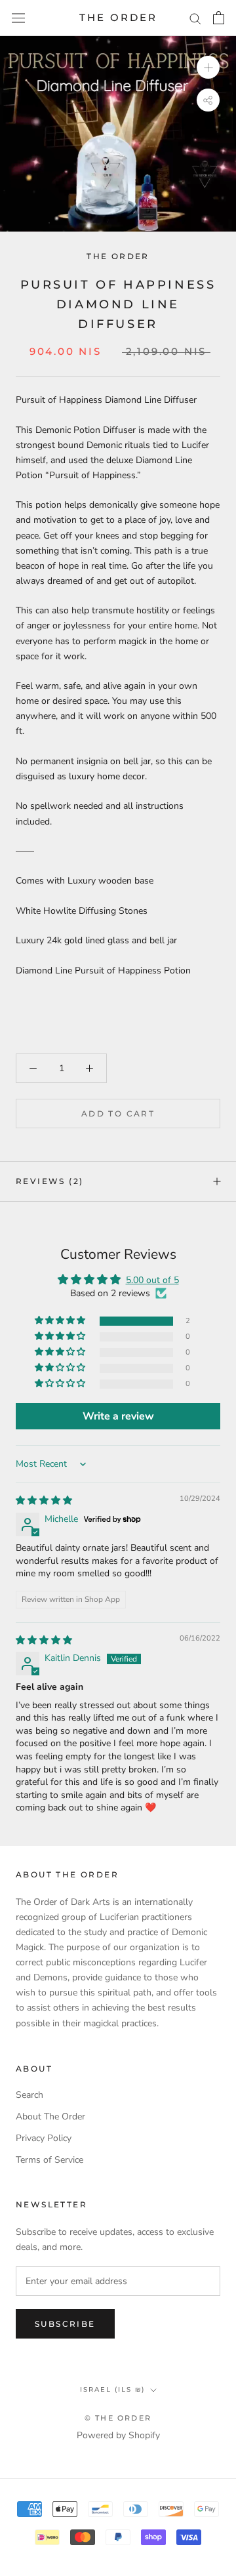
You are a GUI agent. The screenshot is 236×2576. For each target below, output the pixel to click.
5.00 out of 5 (152, 1280)
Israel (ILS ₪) (112, 2389)
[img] (44, 1501)
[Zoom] (208, 67)
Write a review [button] (118, 1416)
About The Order (50, 2116)
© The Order (118, 2418)
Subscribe (65, 2324)
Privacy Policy (44, 2138)
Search (29, 2095)
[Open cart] (219, 18)
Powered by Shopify (118, 2435)
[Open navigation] (18, 18)
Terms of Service (49, 2160)
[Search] (195, 18)
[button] (61, 1321)
